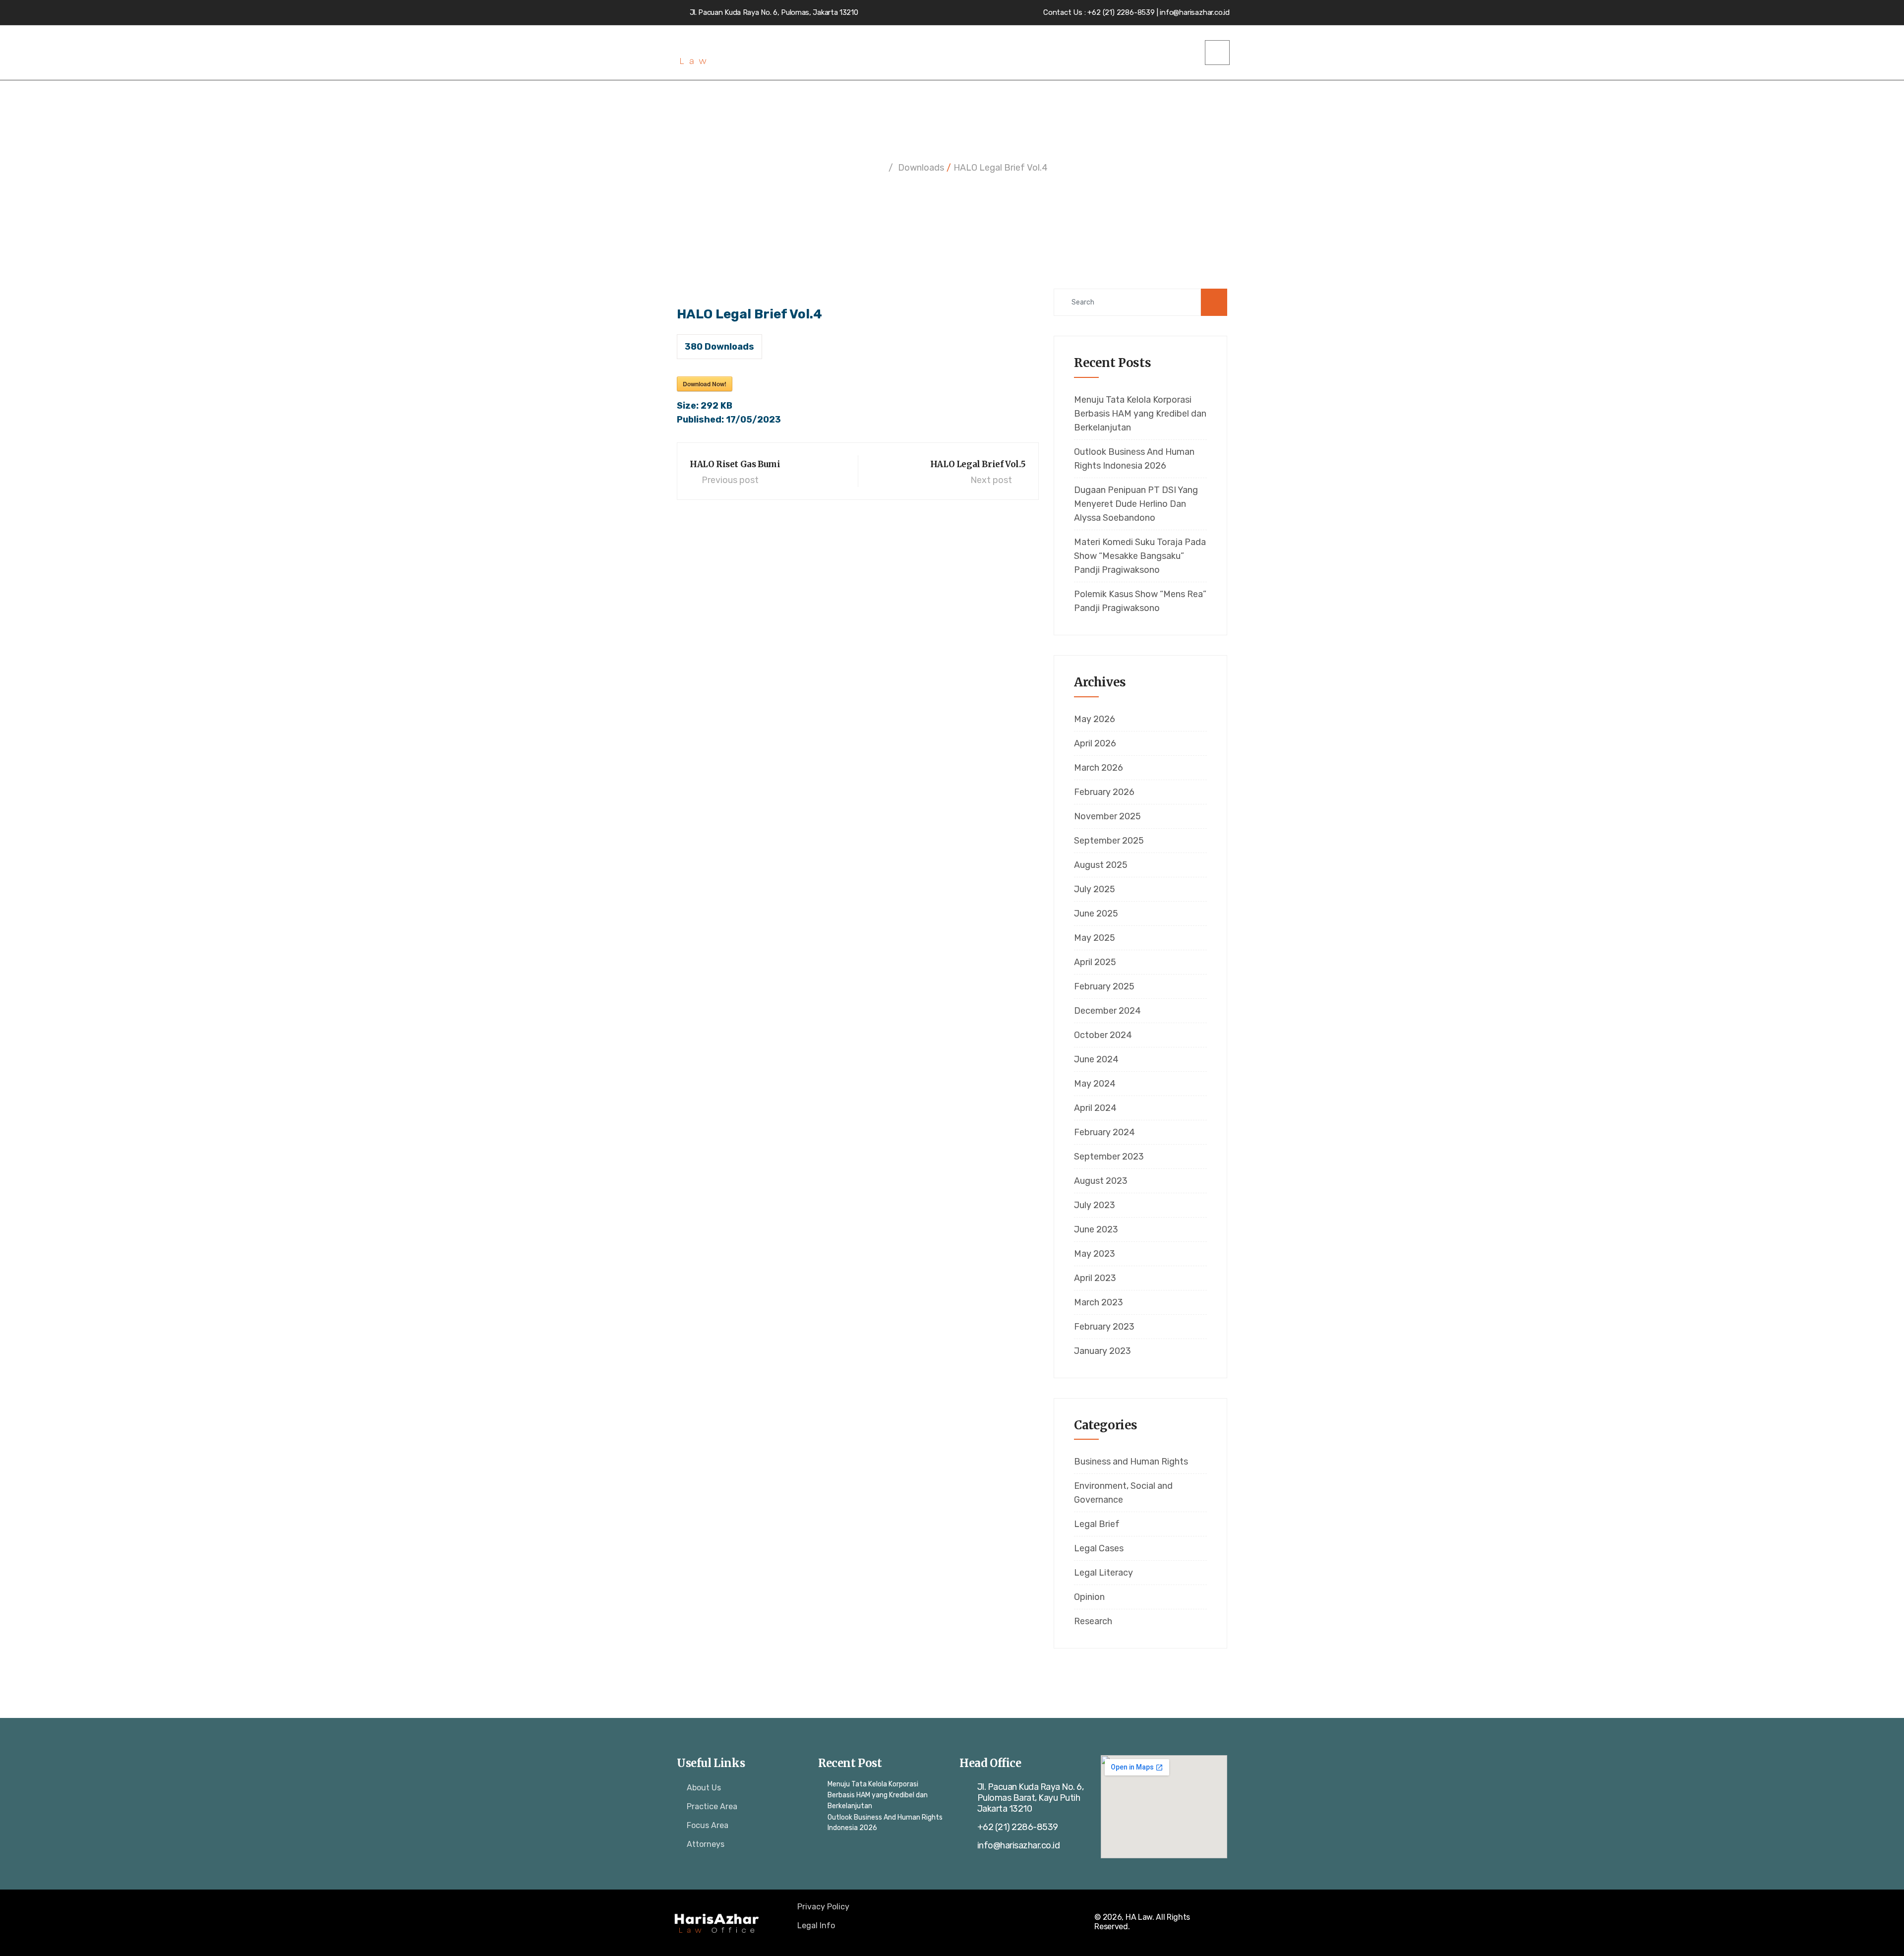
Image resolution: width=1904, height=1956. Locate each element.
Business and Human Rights (1131, 1462)
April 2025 (1095, 962)
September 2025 (1109, 841)
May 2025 (1095, 938)
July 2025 (1095, 889)
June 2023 (1096, 1229)
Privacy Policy (823, 1907)
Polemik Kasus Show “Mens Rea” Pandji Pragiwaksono (1140, 601)
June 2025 (1096, 914)
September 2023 (1109, 1157)
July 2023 (1095, 1205)
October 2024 (1103, 1035)
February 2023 (1104, 1327)
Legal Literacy (1103, 1573)
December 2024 (1107, 1011)
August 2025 (1101, 865)
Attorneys (998, 53)
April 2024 (1095, 1108)
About (931, 53)
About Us (704, 1788)
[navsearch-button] (1217, 53)
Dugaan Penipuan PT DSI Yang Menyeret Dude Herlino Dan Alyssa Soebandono (1136, 504)
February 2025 (1104, 986)
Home (885, 53)
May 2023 (1095, 1254)
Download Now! (705, 384)
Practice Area (712, 1806)
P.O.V (1051, 53)
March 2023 (1099, 1302)
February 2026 (1104, 792)
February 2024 (1104, 1132)
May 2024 (1095, 1084)
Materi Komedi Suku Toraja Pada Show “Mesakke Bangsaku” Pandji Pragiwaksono (1140, 556)
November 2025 (1107, 816)
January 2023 (1102, 1351)
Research (1093, 1621)
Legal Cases (1099, 1548)
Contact (1172, 53)
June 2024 (1096, 1059)
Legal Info (816, 1925)
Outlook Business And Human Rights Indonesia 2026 (1134, 459)
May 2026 (1095, 719)
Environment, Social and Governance (1123, 1493)
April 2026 (1095, 743)
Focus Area (708, 1825)
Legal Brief (1097, 1524)
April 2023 (1095, 1278)
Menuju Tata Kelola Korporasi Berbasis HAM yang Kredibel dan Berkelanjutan (1140, 414)
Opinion (1089, 1597)
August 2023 (1101, 1181)
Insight (1108, 53)
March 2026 (1099, 768)
